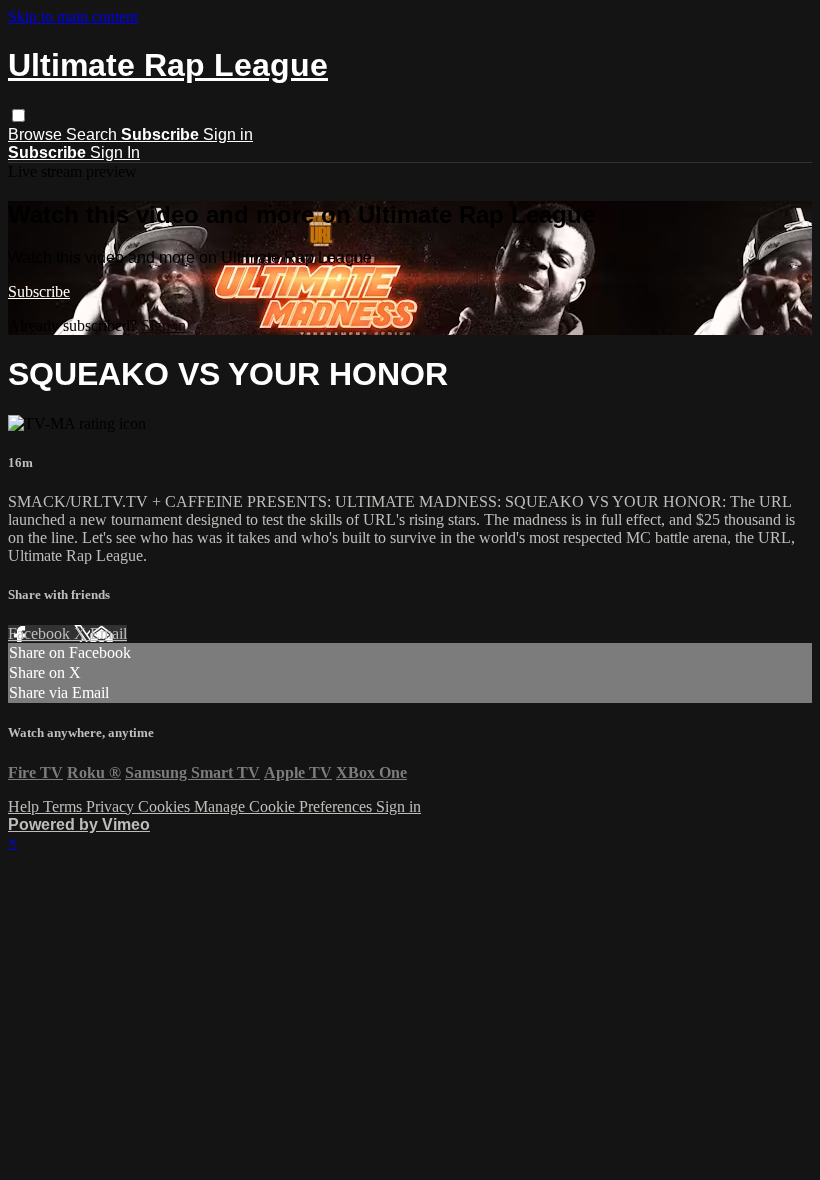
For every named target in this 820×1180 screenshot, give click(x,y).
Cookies (166, 806)
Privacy (112, 806)
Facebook (41, 633)
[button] (18, 115)
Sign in (228, 134)
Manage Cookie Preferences (285, 806)
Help (25, 806)
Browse (37, 134)
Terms (64, 806)
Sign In (115, 152)
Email (108, 633)
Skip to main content (73, 16)
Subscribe (39, 291)
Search (93, 134)
